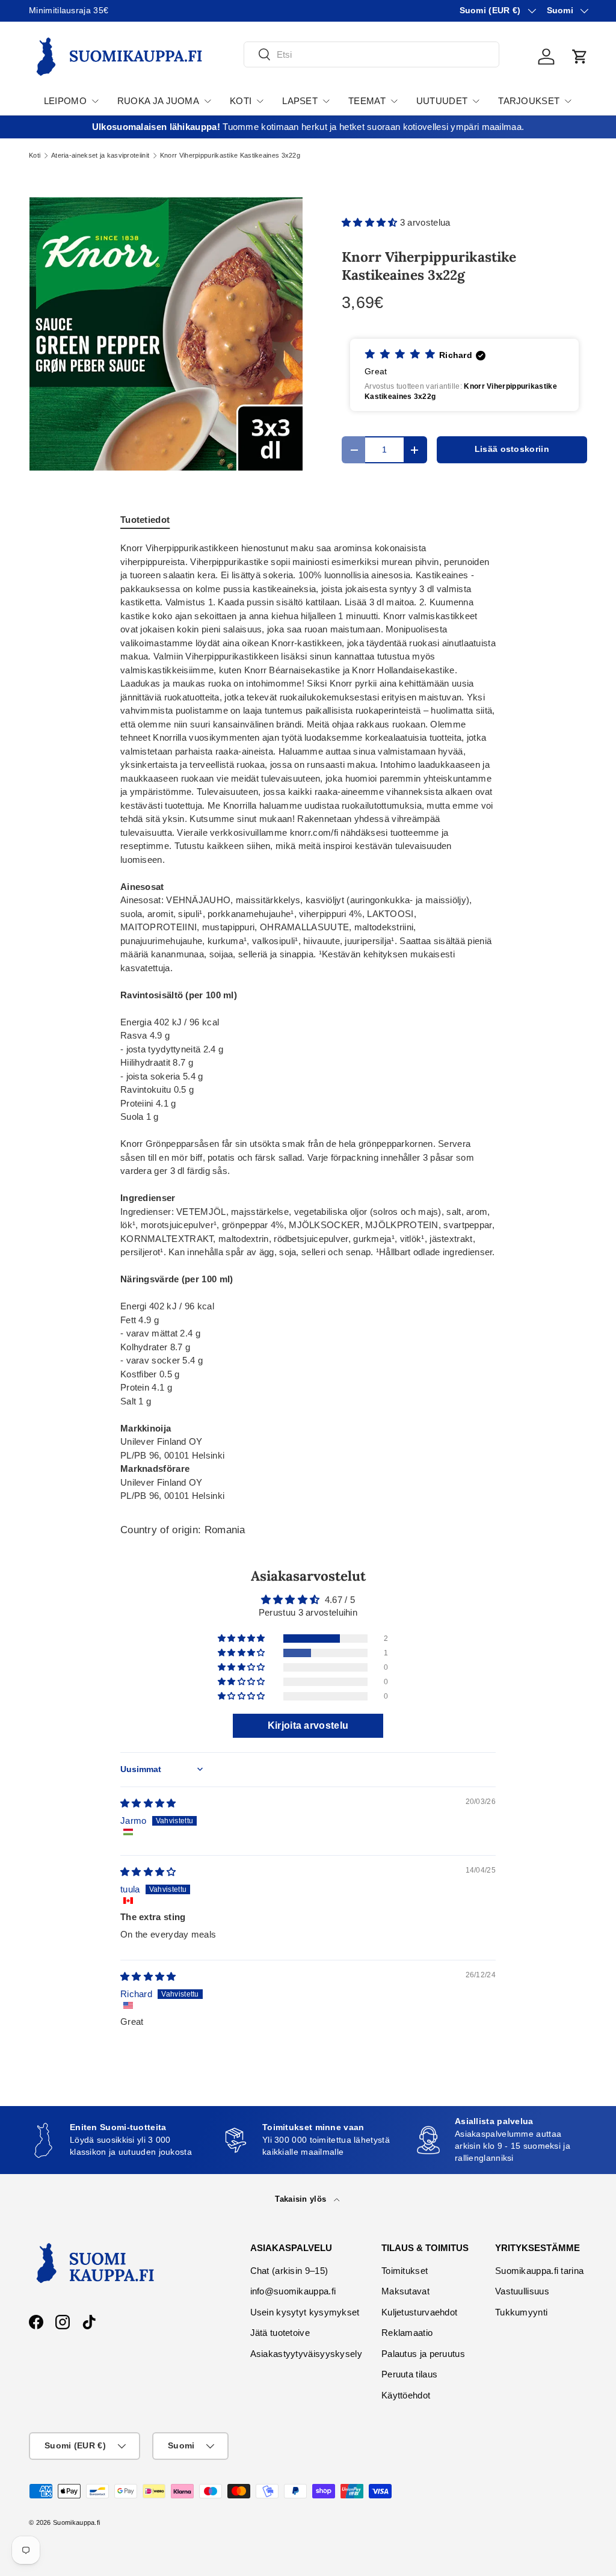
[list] (166, 334)
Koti (35, 156)
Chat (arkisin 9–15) (289, 2271)
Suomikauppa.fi (76, 2522)
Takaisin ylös (302, 2199)
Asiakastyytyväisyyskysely (306, 2354)
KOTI (241, 101)
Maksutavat (405, 2291)
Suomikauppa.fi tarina (539, 2271)
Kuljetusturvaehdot (419, 2312)
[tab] (145, 520)
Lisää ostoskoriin (512, 449)
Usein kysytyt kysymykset (305, 2312)
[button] (580, 57)
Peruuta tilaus (409, 2374)
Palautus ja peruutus (423, 2354)
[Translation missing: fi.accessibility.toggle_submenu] (95, 101)
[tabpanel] (308, 1022)
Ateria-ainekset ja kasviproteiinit (100, 156)
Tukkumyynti (521, 2312)
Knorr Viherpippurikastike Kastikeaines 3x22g (230, 156)
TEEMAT (367, 101)
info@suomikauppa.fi (293, 2291)
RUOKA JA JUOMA (158, 101)
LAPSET (300, 101)
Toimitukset (405, 2271)
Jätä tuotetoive (280, 2333)
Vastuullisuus (522, 2291)
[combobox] (371, 54)
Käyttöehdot (406, 2395)
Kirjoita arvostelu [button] (308, 1725)
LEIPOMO (65, 101)
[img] (148, 1803)
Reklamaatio (407, 2333)
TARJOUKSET (529, 101)
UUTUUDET (442, 101)
